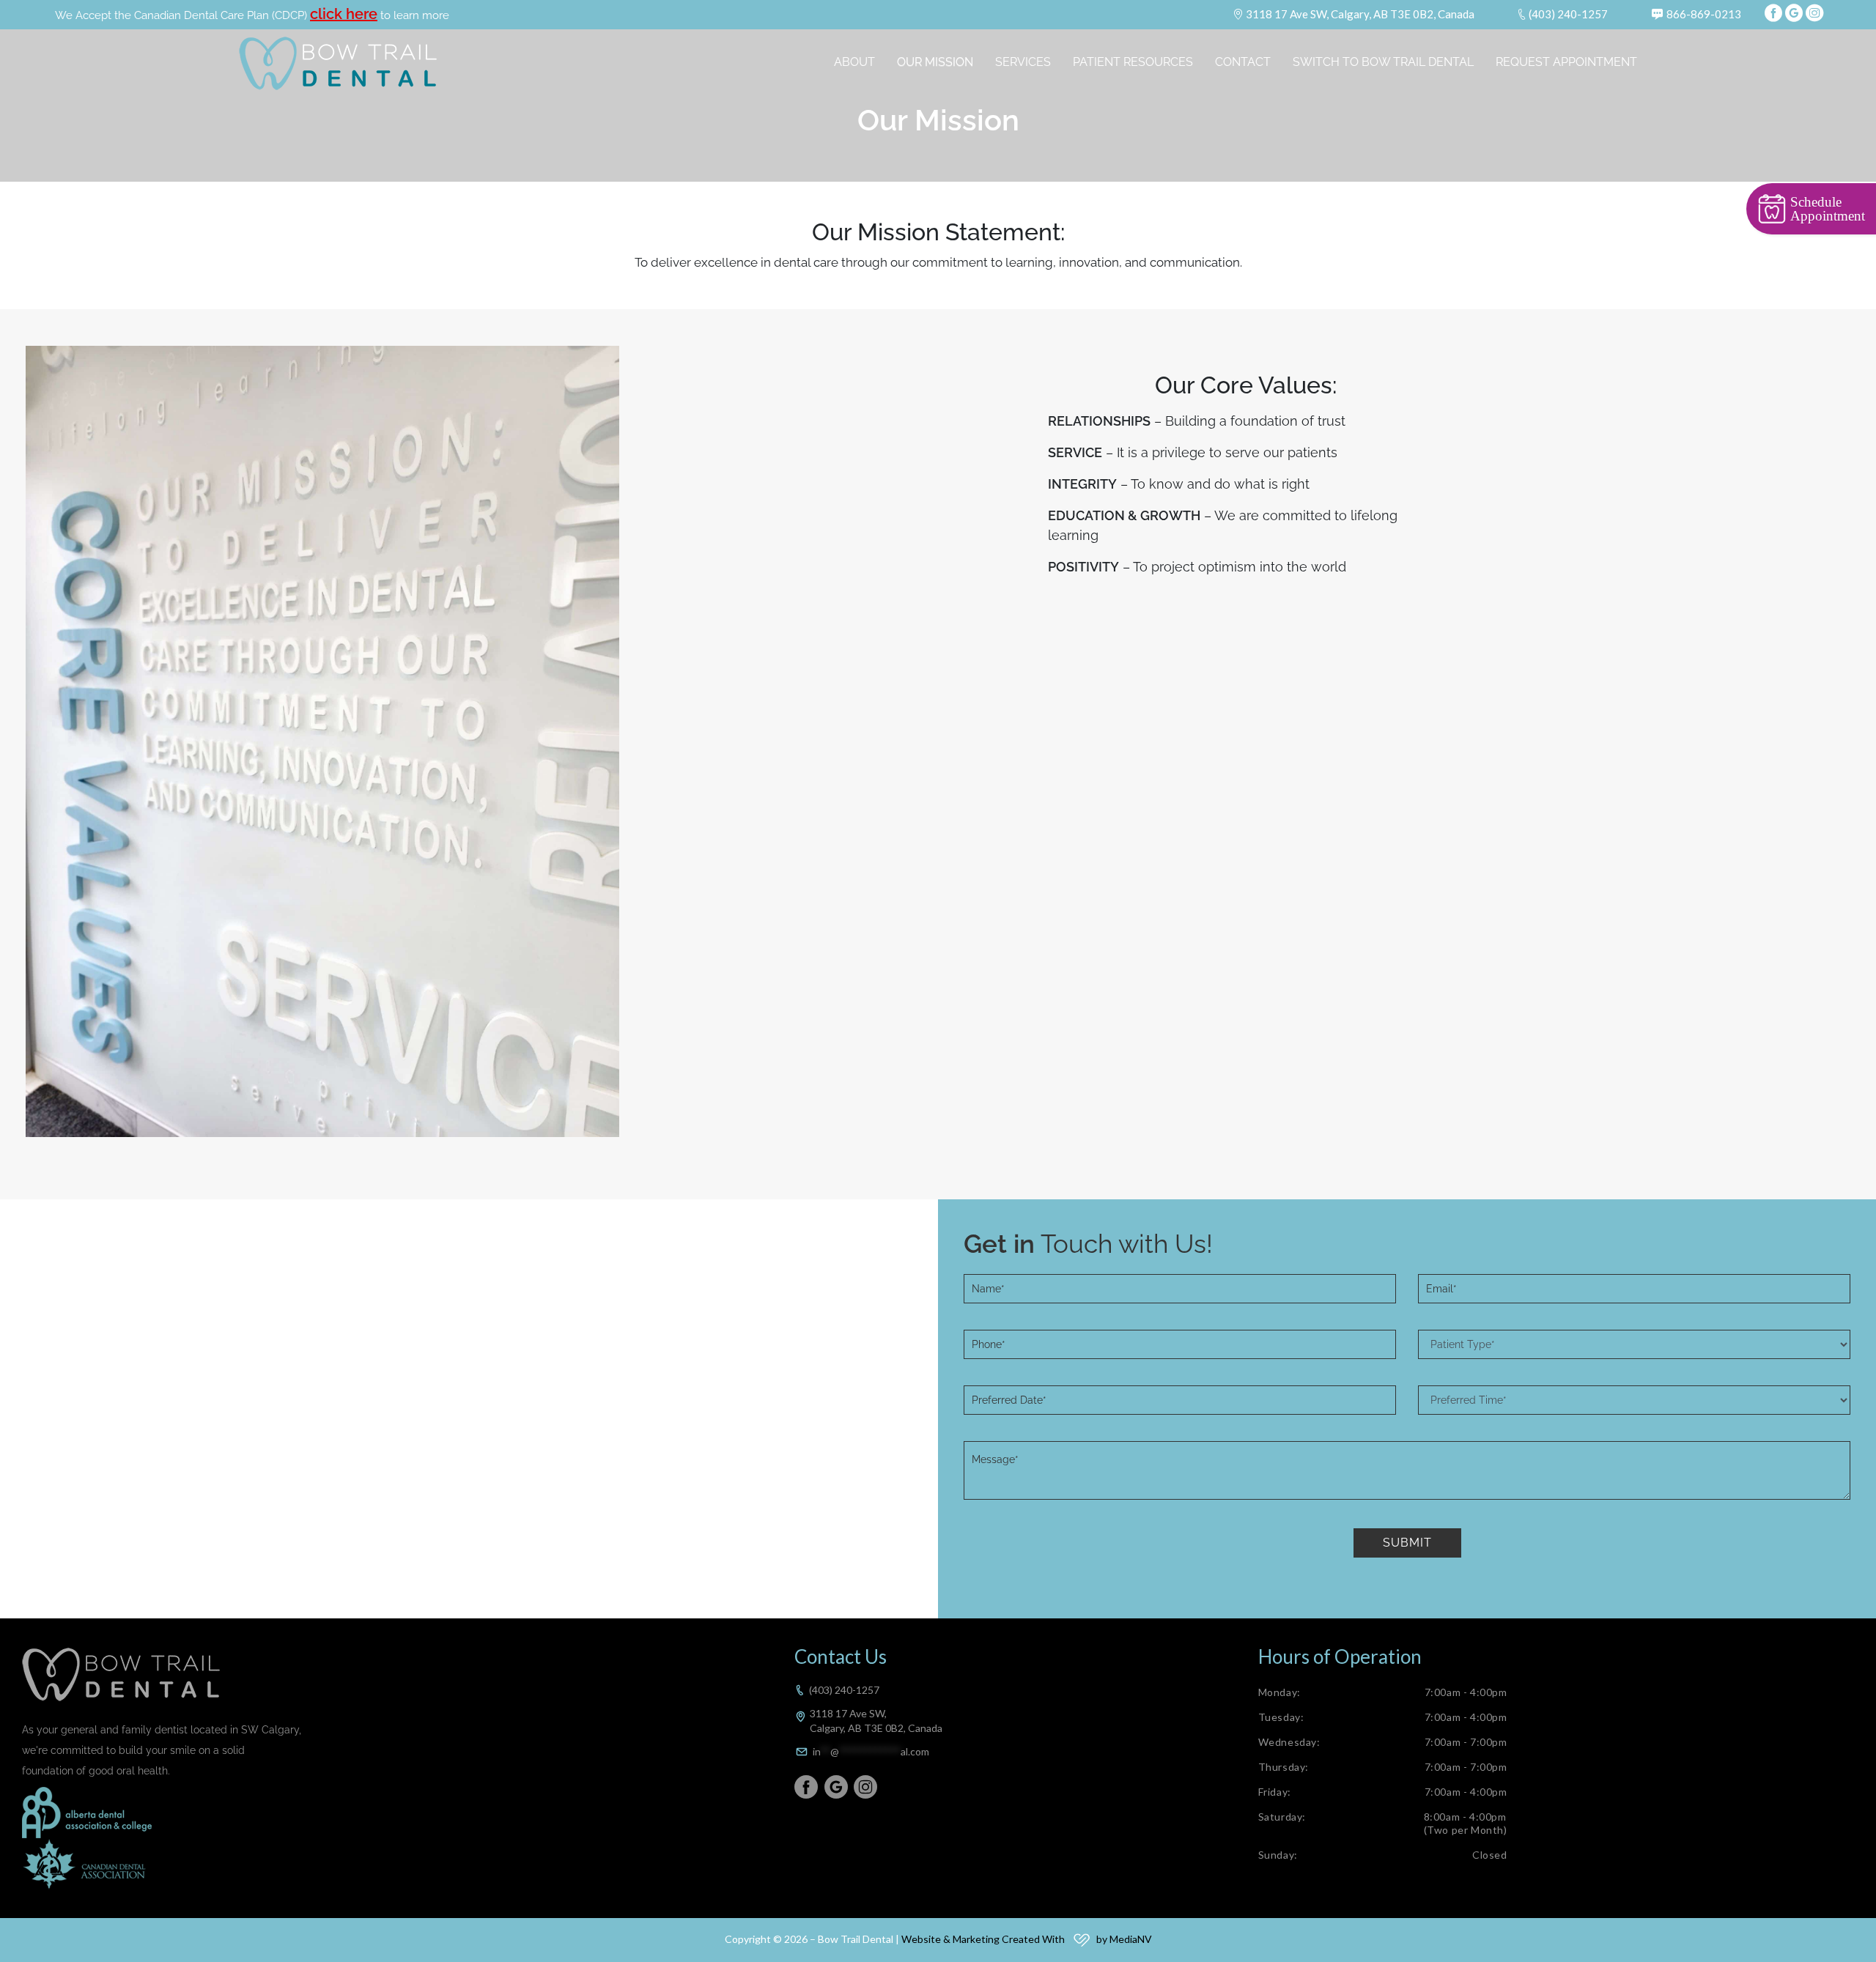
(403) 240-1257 (1568, 14)
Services (1023, 62)
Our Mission (935, 62)
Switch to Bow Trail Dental (1383, 62)
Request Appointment (1566, 62)
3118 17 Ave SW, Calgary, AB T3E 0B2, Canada (1360, 14)
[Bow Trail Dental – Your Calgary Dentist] (338, 63)
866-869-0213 (1704, 14)
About (854, 62)
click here (344, 14)
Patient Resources (1133, 62)
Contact (1243, 62)
